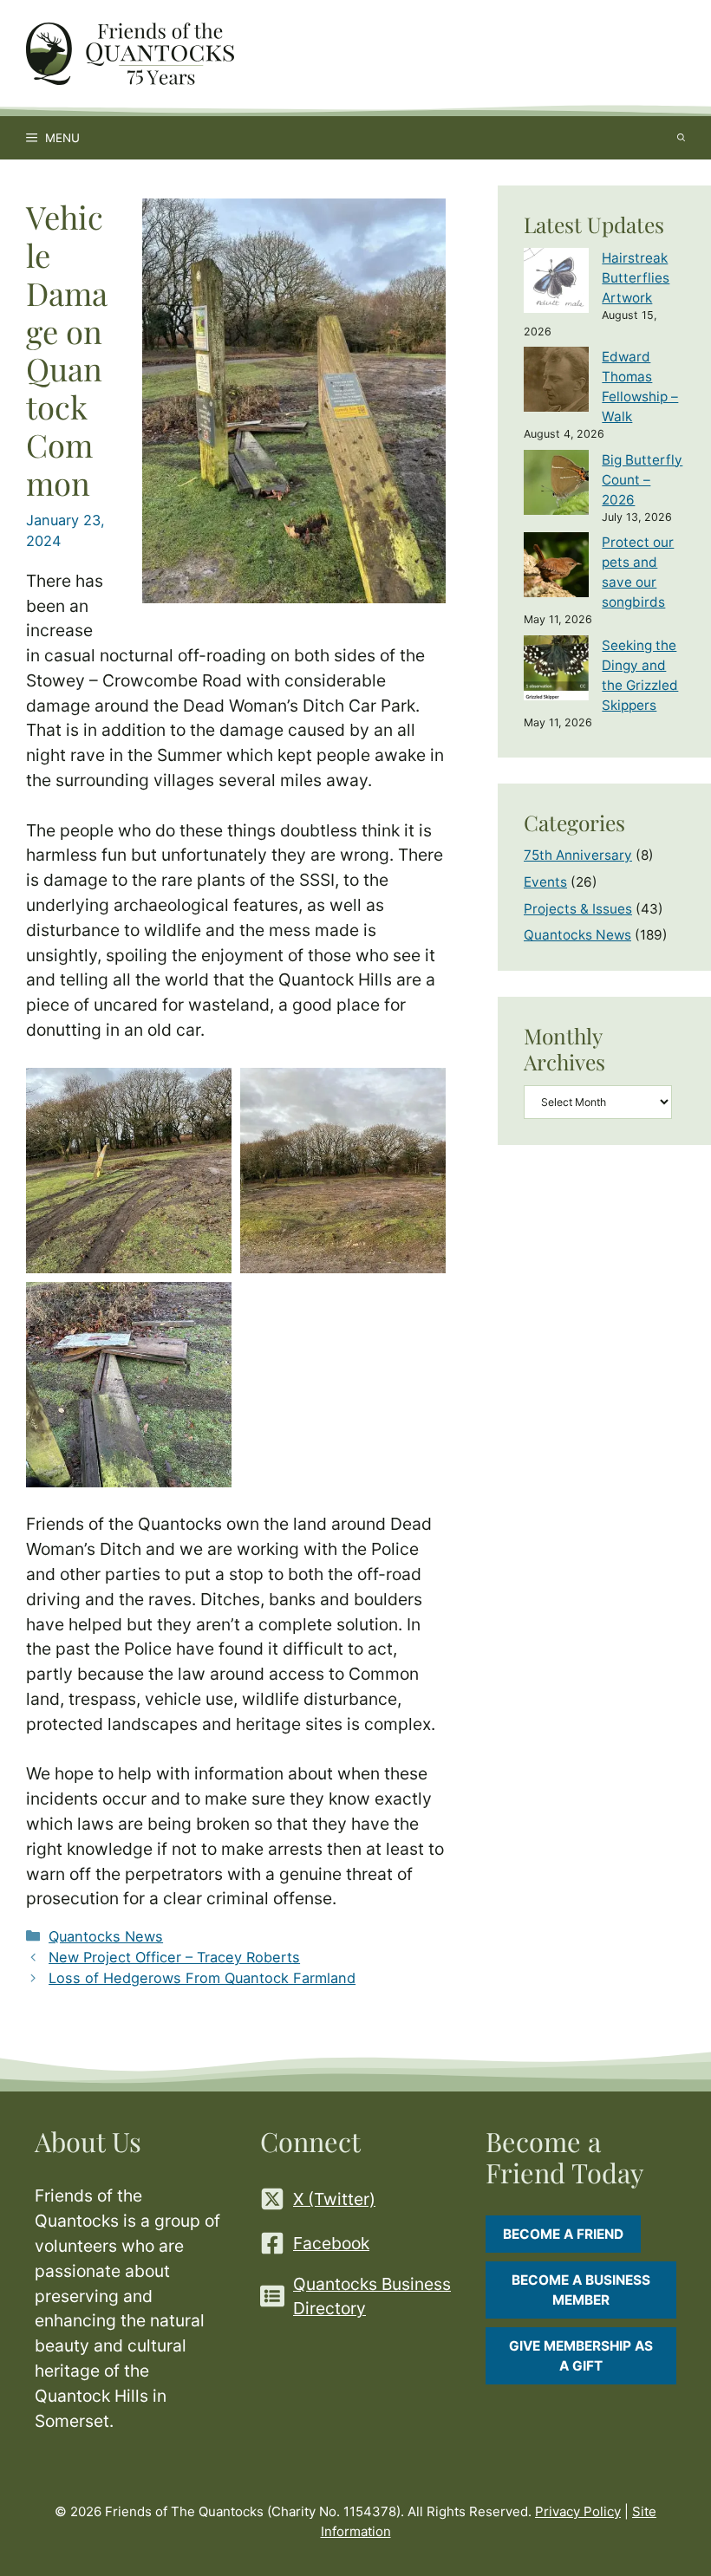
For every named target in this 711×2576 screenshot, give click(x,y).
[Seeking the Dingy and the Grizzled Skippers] (556, 670)
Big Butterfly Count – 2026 (642, 480)
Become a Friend (563, 2234)
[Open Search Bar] (681, 138)
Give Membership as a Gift (581, 2356)
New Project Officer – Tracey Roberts (174, 1957)
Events (545, 882)
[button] (129, 1171)
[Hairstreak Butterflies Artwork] (556, 283)
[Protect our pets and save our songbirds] (556, 567)
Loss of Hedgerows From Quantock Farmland (202, 1978)
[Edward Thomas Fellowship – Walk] (556, 382)
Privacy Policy (578, 2511)
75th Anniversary (578, 855)
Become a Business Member (581, 2290)
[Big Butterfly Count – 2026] (556, 485)
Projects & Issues (578, 909)
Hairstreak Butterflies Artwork (636, 278)
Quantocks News (106, 1936)
